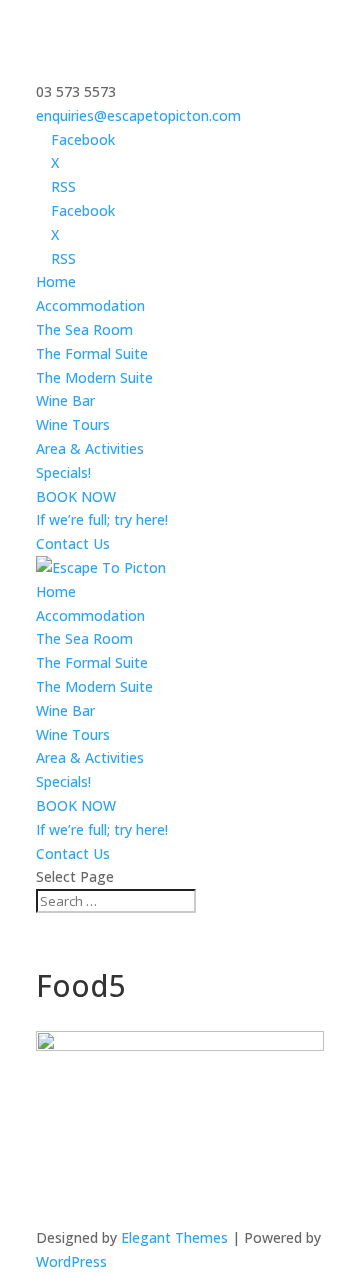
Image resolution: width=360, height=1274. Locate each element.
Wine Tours (73, 424)
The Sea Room (84, 329)
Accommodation (90, 305)
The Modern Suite (94, 377)
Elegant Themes (174, 1237)
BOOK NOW (76, 496)
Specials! (63, 472)
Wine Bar (65, 400)
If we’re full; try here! (102, 519)
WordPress (71, 1261)
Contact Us (73, 543)
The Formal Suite (92, 353)
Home (56, 281)
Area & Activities (90, 448)
